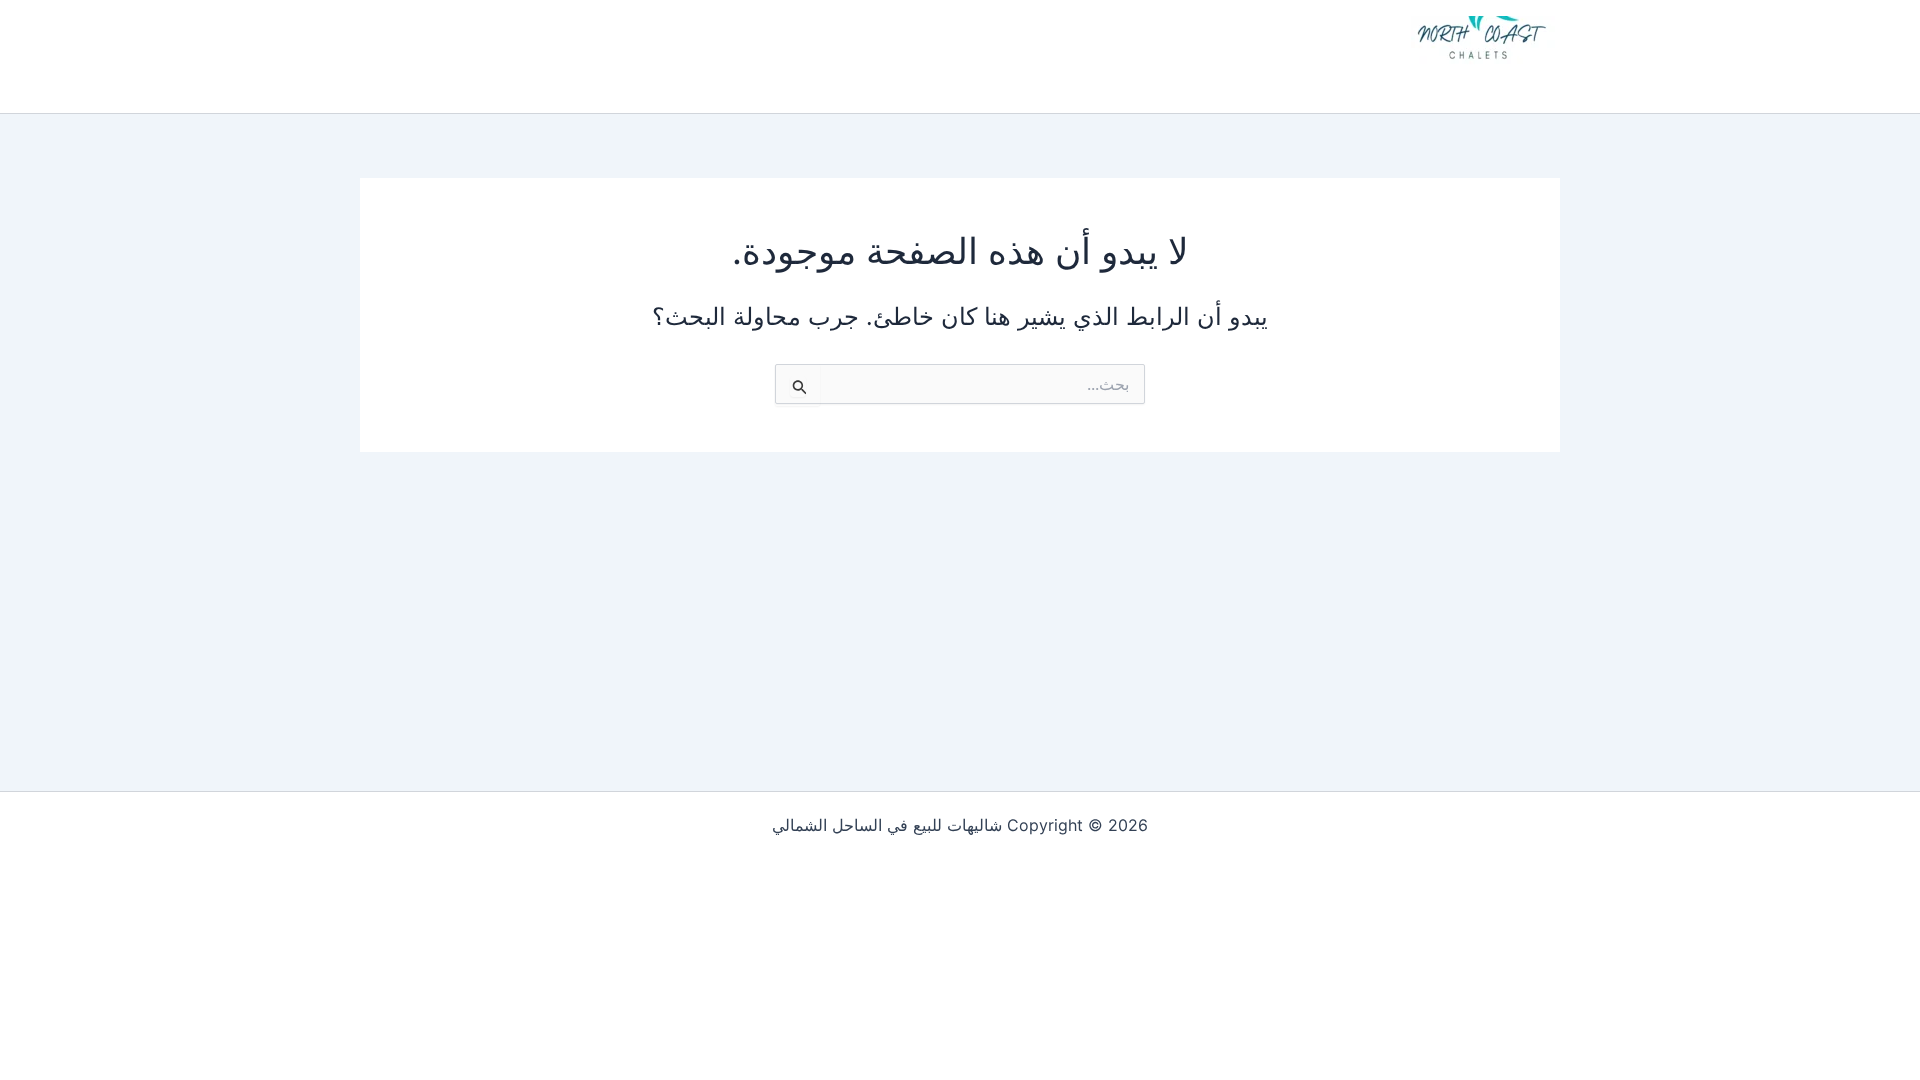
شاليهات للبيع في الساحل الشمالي (1376, 81)
